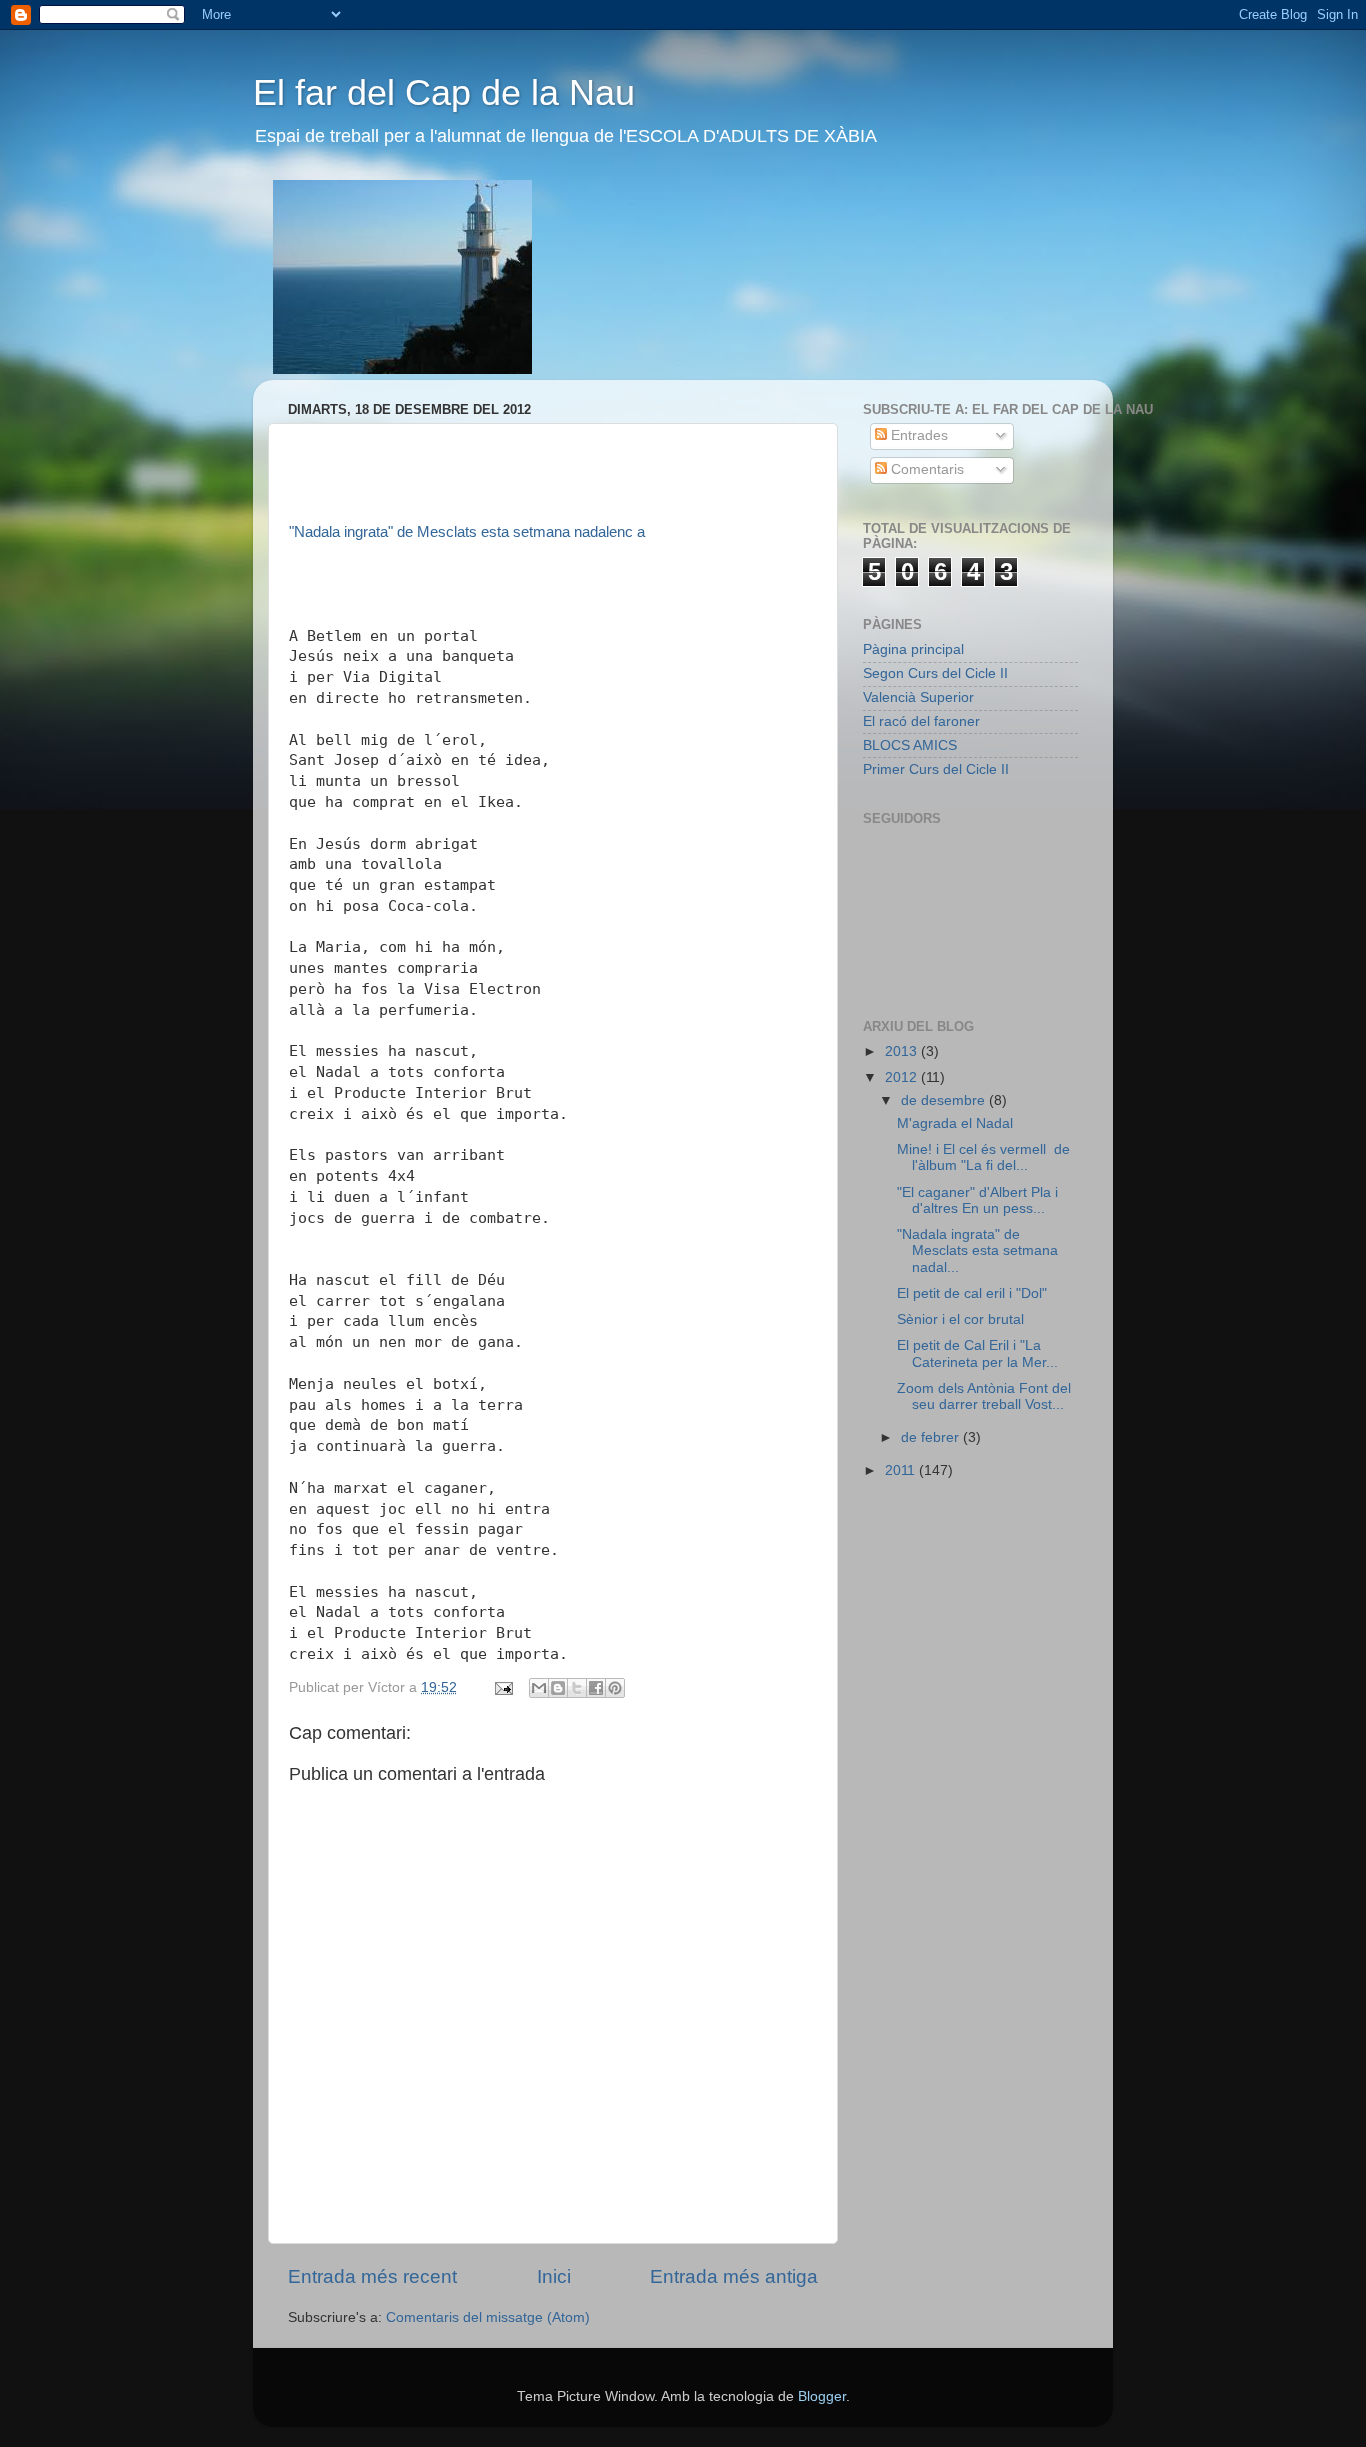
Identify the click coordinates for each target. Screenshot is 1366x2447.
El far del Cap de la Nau (444, 92)
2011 (902, 1470)
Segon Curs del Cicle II (935, 673)
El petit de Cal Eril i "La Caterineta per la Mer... (977, 1353)
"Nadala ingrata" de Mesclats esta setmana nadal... (977, 1250)
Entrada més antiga (734, 2276)
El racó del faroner (921, 721)
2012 (903, 1077)
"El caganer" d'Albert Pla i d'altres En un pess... (977, 1200)
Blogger (822, 2396)
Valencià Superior (918, 697)
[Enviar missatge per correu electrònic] (502, 1687)
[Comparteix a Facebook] (596, 1688)
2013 (903, 1051)
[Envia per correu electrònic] (539, 1688)
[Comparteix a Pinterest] (615, 1688)
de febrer (932, 1437)
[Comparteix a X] (577, 1688)
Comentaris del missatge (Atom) (488, 2317)
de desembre (945, 1100)
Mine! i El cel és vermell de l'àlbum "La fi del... (983, 1157)
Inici (554, 2276)
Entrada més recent (372, 2276)
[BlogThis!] (558, 1688)
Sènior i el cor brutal (960, 1319)
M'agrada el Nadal (955, 1123)
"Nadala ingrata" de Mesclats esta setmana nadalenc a (467, 532)
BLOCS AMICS (910, 745)
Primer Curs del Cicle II (936, 769)
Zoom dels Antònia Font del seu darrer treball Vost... (984, 1396)
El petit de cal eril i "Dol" (972, 1293)
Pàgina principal (913, 649)
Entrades (917, 435)
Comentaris (925, 469)
